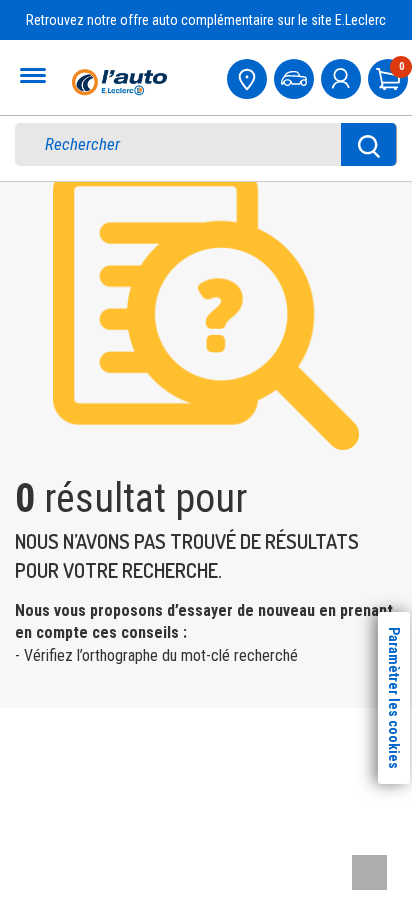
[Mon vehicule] (296, 76)
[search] (190, 144)
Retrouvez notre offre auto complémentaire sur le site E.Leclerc (206, 20)
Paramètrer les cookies (394, 698)
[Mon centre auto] (249, 76)
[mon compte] (343, 76)
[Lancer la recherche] (369, 144)
